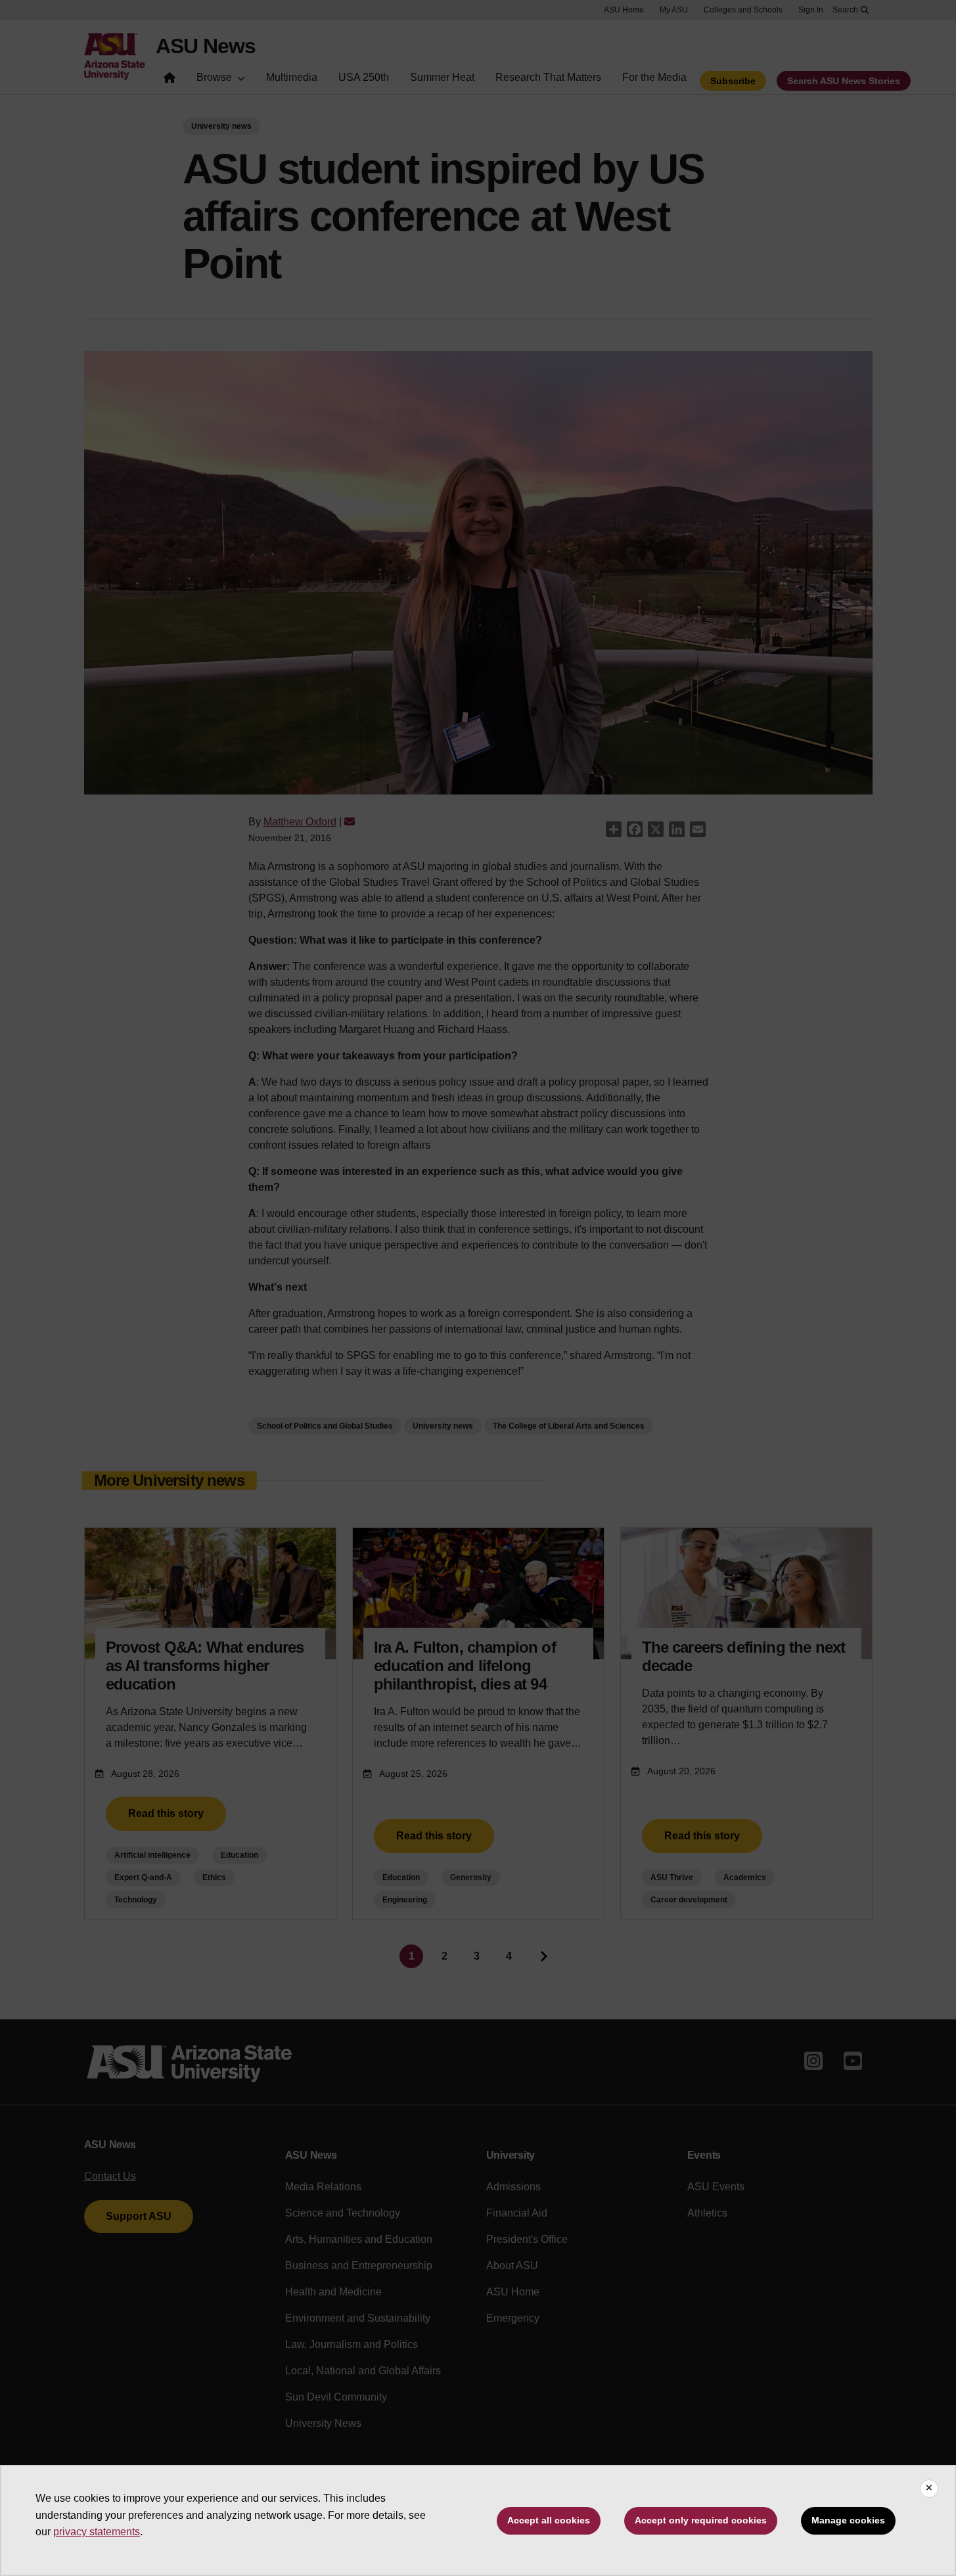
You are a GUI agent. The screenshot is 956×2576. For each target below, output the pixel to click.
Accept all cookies (549, 2520)
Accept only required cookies (701, 2520)
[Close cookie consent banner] (929, 2489)
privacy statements (97, 2532)
